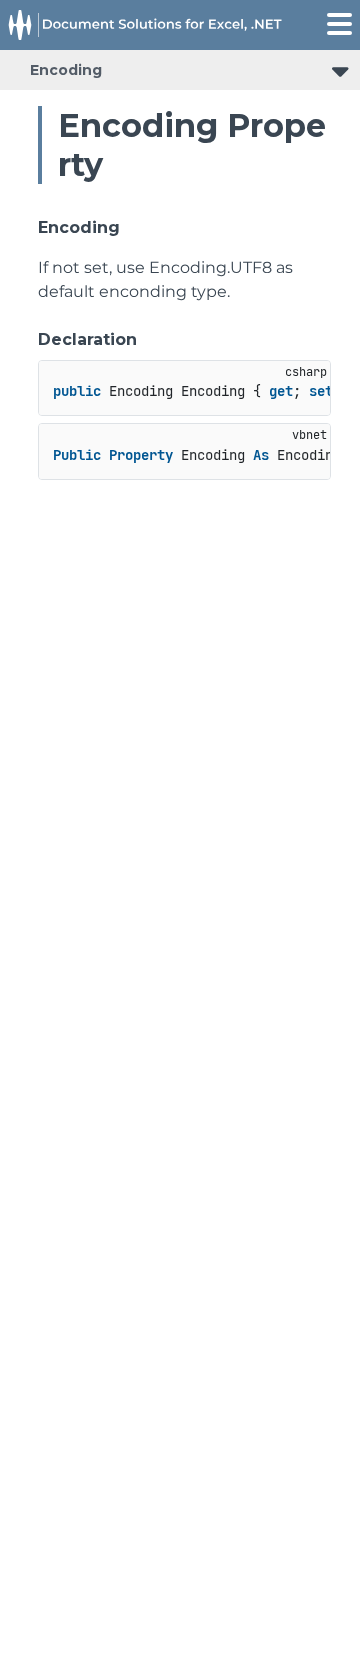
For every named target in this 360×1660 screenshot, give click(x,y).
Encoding (66, 70)
